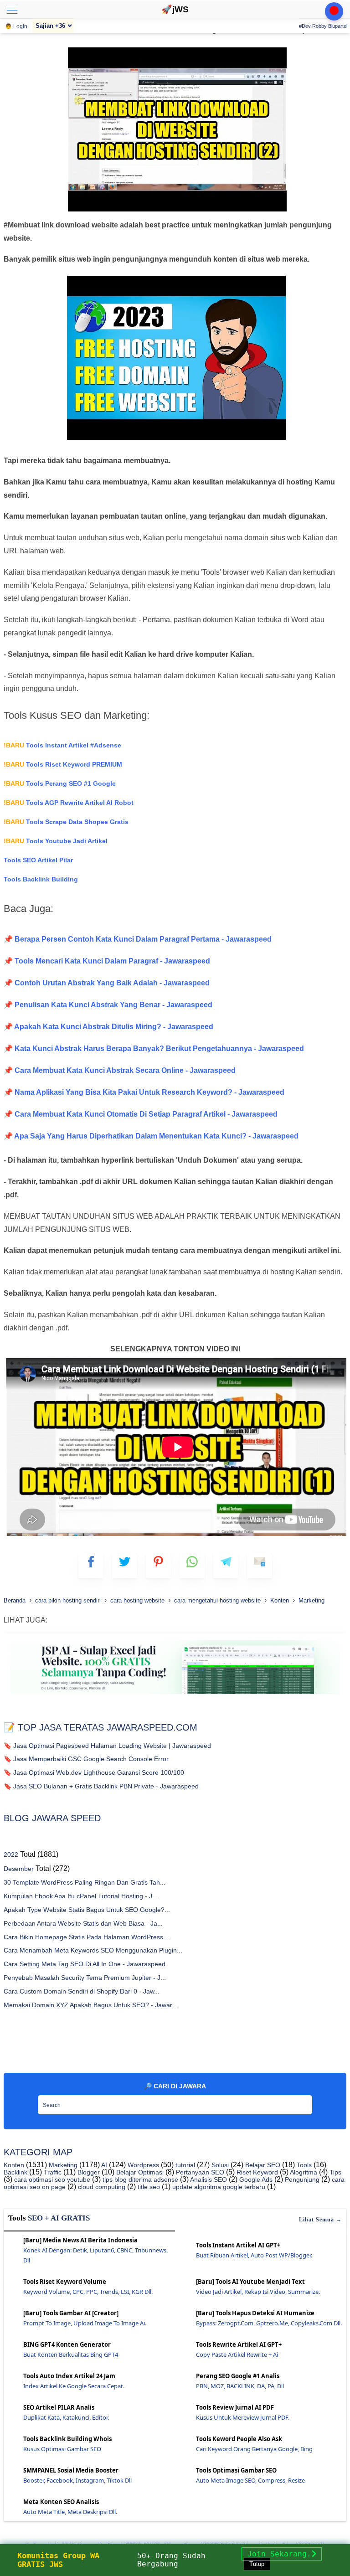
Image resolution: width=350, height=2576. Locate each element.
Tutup (257, 2564)
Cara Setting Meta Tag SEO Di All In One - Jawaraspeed (85, 1964)
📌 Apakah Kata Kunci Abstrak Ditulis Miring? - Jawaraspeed (108, 1027)
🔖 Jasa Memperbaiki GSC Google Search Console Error (86, 1759)
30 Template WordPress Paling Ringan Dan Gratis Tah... (85, 1882)
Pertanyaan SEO (199, 2172)
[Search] (303, 2102)
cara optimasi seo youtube (51, 2179)
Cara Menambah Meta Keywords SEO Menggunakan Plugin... (93, 1950)
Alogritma (303, 2172)
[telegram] (226, 1566)
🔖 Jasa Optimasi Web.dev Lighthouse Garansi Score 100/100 (94, 1772)
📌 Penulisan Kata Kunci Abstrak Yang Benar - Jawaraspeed (108, 1005)
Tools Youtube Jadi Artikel (56, 841)
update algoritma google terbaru (218, 2187)
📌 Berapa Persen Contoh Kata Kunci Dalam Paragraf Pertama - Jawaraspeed (138, 939)
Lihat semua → (320, 2220)
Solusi (219, 2165)
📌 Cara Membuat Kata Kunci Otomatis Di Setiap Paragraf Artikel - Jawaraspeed (141, 1114)
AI (103, 2165)
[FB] (91, 1566)
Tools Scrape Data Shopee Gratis (66, 822)
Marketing (62, 2165)
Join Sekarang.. (282, 2554)
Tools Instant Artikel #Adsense (62, 745)
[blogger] (125, 1566)
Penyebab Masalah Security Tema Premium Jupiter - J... (85, 1978)
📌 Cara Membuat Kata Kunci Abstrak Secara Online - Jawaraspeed (120, 1070)
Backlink (15, 2172)
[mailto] (260, 1566)
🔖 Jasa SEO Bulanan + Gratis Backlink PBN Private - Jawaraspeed (101, 1786)
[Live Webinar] (334, 11)
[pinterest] (158, 1566)
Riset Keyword (256, 2172)
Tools (303, 2165)
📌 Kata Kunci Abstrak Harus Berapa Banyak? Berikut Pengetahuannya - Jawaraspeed (154, 1048)
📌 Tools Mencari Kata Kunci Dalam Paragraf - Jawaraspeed (107, 961)
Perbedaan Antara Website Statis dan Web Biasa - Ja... (83, 1923)
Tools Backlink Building (41, 879)
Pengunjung (301, 2179)
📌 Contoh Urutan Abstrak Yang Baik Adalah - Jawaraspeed (107, 983)
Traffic (52, 2172)
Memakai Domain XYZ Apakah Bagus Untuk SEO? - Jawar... (90, 2005)
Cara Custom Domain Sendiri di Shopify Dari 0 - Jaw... (82, 1991)
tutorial (184, 2165)
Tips (335, 2172)
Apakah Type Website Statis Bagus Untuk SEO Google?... (87, 1910)
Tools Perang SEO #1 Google (60, 783)
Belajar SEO (262, 2165)
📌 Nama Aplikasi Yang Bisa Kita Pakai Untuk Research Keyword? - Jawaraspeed (144, 1092)
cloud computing (101, 2187)
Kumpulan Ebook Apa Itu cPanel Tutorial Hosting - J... (81, 1896)
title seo (148, 2187)
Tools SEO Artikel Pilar (38, 860)
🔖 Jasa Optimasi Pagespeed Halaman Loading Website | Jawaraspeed (107, 1746)
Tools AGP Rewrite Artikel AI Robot (69, 803)
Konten (14, 2165)
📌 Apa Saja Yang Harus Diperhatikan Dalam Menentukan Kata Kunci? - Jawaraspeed (151, 1136)
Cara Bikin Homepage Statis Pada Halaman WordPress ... (87, 1937)
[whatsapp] (192, 1566)
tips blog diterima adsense (139, 2179)
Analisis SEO (208, 2179)
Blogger (88, 2172)
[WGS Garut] (175, 1696)
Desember (19, 1869)
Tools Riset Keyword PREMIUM (63, 764)
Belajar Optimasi (139, 2172)
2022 (11, 1855)
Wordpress (142, 2165)
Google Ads (255, 2179)
